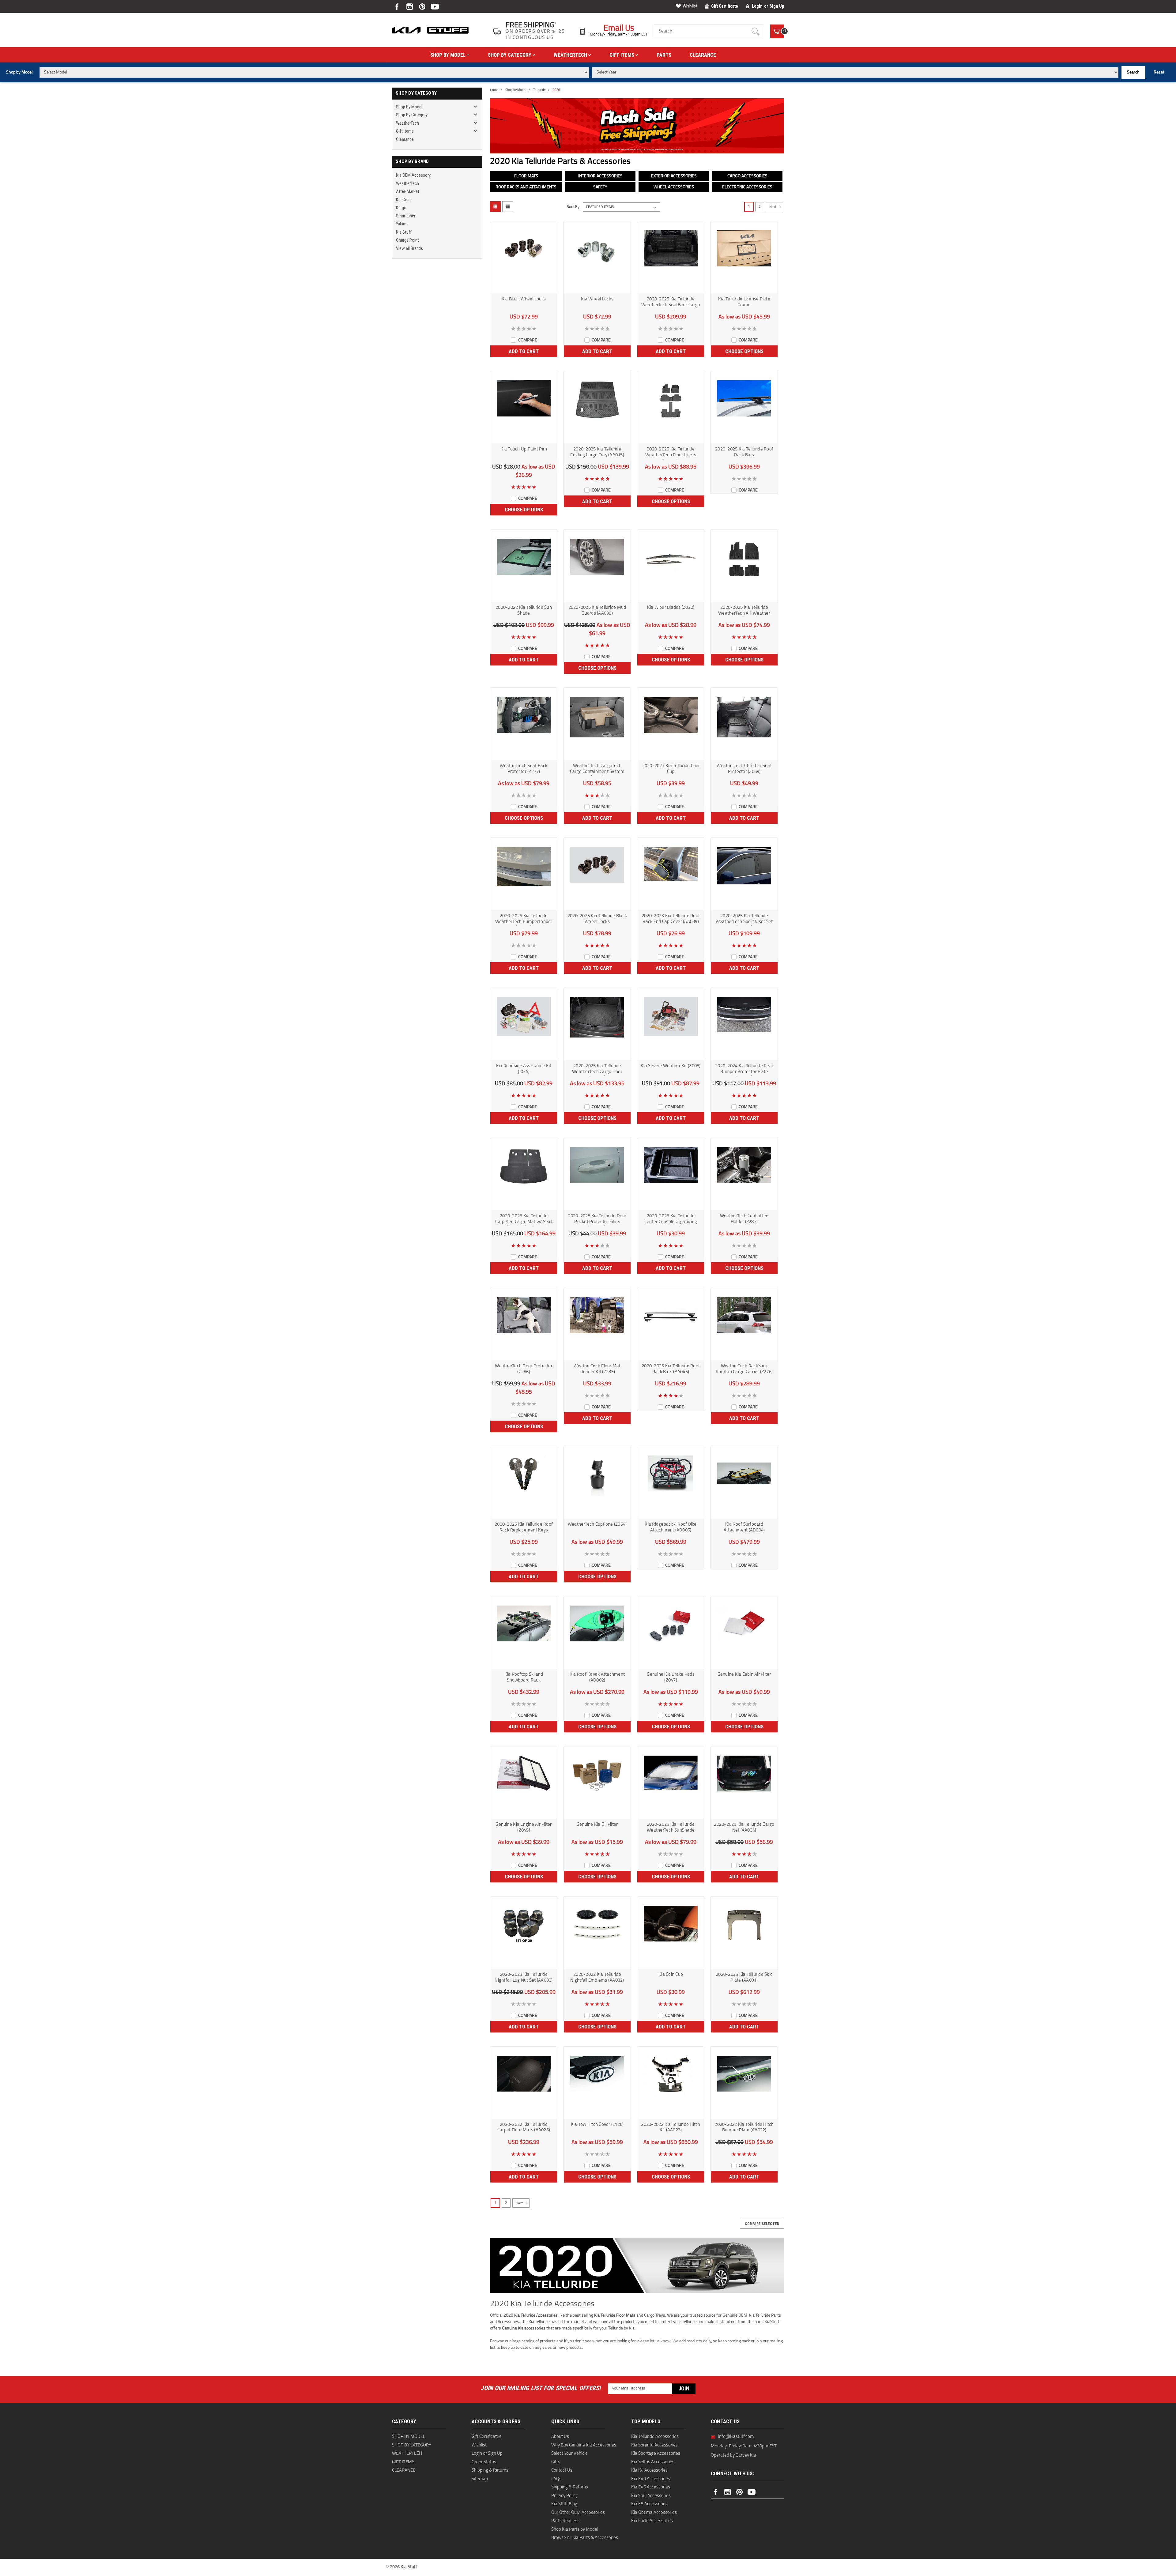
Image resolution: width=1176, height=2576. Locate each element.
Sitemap (480, 2479)
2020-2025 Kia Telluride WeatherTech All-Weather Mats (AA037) (744, 611)
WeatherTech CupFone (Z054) (597, 1525)
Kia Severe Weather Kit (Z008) (671, 1066)
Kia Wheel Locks (597, 299)
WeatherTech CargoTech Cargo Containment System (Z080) (597, 770)
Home (494, 90)
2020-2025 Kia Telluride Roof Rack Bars (744, 452)
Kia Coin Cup (671, 1975)
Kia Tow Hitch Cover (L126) (597, 2125)
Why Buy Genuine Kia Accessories (584, 2445)
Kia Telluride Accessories (655, 2437)
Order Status (484, 2462)
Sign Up (777, 6)
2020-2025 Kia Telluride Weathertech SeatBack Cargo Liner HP (671, 303)
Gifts (556, 2462)
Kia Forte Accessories (652, 2521)
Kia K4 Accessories (649, 2471)
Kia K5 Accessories (649, 2504)
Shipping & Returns (490, 2471)
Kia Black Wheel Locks (524, 299)
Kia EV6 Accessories (651, 2487)
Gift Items (622, 55)
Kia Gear (403, 200)
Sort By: (574, 207)
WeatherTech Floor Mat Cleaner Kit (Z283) (597, 1369)
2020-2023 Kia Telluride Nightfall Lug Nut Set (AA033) (524, 1978)
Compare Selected (762, 2224)
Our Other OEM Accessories (578, 2513)
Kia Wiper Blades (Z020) (671, 608)
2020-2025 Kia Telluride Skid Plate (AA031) (744, 1978)
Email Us (619, 29)
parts (664, 55)
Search (1133, 72)
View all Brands (409, 248)
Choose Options (744, 351)
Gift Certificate (725, 6)
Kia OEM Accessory (413, 175)
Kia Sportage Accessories (656, 2454)
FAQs (556, 2479)
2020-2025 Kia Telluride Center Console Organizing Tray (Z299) (671, 1220)
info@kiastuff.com (736, 2437)
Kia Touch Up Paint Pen (524, 449)
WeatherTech (571, 55)
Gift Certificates (486, 2437)
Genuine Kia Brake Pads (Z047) (671, 1678)
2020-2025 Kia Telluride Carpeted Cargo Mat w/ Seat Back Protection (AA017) (524, 1220)
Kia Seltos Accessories (653, 2462)
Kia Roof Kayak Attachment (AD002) (597, 1678)
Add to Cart (524, 351)
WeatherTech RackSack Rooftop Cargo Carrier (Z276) (744, 1369)
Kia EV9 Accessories (651, 2479)
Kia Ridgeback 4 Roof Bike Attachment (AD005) (671, 1527)
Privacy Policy (564, 2496)
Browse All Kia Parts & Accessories (585, 2538)
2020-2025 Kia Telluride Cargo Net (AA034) (744, 1828)
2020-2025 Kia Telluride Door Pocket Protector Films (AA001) (597, 1220)
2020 (556, 90)
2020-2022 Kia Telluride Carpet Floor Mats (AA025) (524, 2128)
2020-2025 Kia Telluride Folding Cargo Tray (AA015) (597, 452)
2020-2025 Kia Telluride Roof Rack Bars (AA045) (671, 1369)
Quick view (524, 288)
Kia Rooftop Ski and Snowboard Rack (524, 1678)
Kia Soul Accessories (651, 2496)
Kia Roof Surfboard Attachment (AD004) (744, 1527)
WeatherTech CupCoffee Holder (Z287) (744, 1219)
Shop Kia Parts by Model (575, 2530)
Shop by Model (449, 55)
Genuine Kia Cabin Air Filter (744, 1675)
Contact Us (562, 2471)
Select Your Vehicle (569, 2454)
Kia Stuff (404, 232)
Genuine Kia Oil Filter (597, 1825)
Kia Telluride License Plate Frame (744, 302)
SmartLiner (406, 216)
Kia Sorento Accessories (654, 2445)
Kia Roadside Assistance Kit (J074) (524, 1069)
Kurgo (401, 208)
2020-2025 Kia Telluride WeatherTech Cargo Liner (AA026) (597, 1070)
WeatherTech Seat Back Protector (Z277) (524, 769)
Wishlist (690, 6)
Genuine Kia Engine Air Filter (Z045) (524, 1828)
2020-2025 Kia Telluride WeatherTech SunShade (671, 1828)
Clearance (703, 55)
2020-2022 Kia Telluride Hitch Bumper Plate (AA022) (744, 2128)
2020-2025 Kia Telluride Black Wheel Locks (597, 919)
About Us (560, 2437)
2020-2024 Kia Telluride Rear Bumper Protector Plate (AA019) (744, 1070)
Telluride (539, 90)
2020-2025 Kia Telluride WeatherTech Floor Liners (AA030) (671, 453)
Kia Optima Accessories (654, 2513)
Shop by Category (510, 55)
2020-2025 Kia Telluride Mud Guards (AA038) (597, 611)
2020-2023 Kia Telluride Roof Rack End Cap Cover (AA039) (671, 919)
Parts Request (565, 2521)
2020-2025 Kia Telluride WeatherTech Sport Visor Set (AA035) (744, 920)
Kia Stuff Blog (564, 2504)
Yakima (402, 224)
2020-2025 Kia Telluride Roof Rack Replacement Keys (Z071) (524, 1528)
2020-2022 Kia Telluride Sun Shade (524, 611)
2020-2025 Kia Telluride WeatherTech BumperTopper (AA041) (524, 920)
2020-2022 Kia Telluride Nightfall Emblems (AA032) (597, 1978)
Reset (1159, 72)
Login (757, 6)
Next (773, 207)
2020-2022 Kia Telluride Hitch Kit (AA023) (671, 2128)
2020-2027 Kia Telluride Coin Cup (671, 769)
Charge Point (407, 240)
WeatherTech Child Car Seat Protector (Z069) (744, 769)
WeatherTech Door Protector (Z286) (524, 1369)
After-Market (408, 191)
